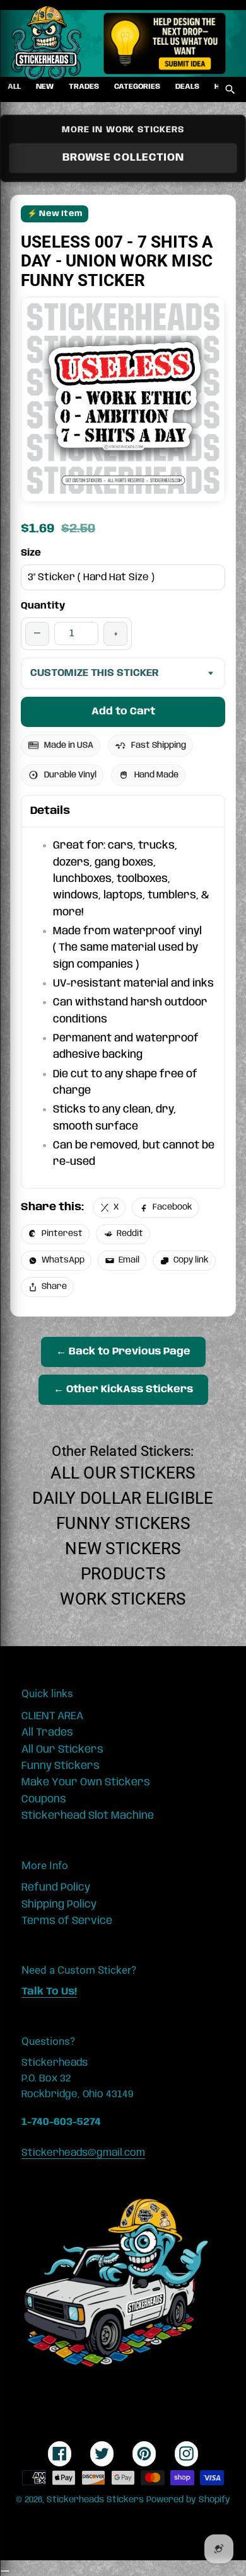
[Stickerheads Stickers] (47, 43)
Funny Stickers (123, 1523)
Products (123, 1574)
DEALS (187, 87)
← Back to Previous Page (123, 1352)
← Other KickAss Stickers (123, 1389)
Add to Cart (123, 712)
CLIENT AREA (52, 1716)
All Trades (47, 1732)
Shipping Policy (59, 1904)
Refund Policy (56, 1887)
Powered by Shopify (188, 2500)
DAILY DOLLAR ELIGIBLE (123, 1498)
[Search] (230, 89)
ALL (14, 87)
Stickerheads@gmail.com (83, 2153)
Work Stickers (123, 1599)
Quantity (43, 606)
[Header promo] (165, 43)
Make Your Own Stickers (86, 1782)
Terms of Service (67, 1921)
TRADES (84, 87)
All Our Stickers (123, 1473)
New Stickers (123, 1548)
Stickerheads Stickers (95, 2500)
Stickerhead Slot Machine (88, 1816)
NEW (45, 87)
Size (31, 553)
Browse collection (123, 157)
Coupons (44, 1799)
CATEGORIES (137, 87)
